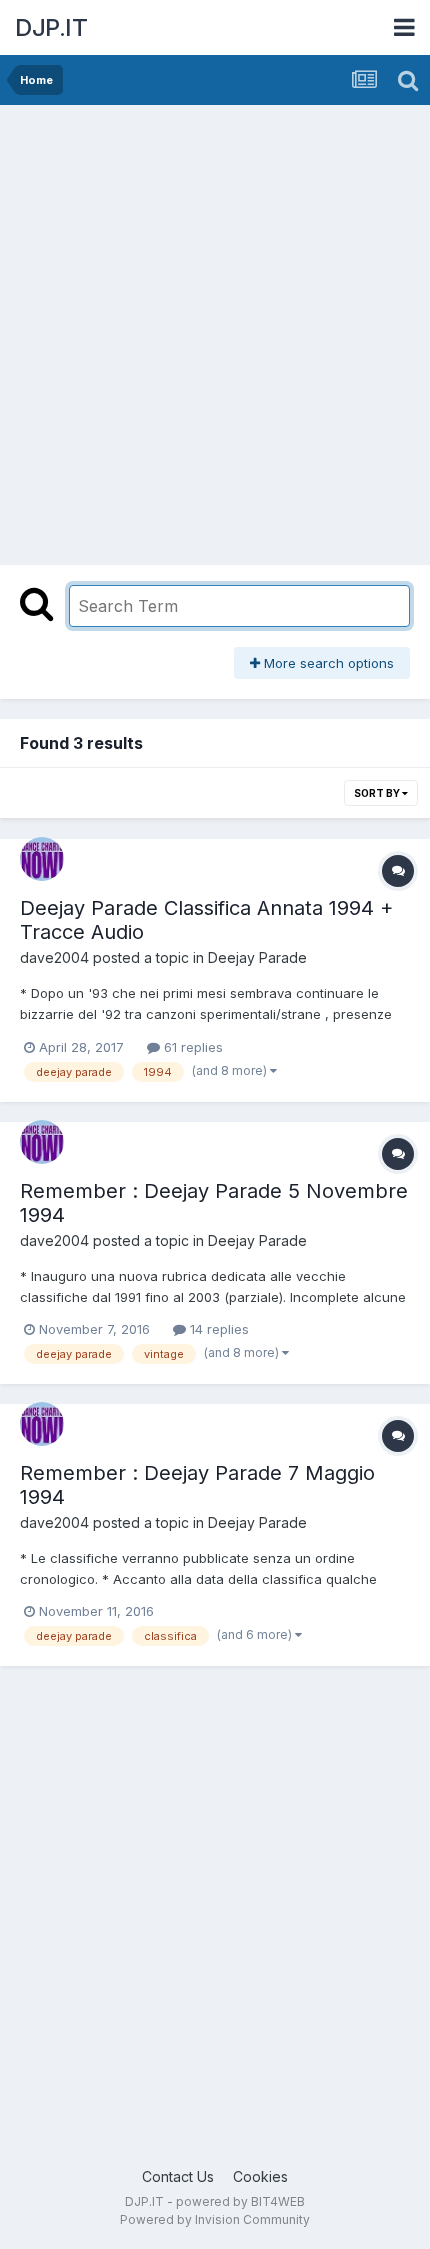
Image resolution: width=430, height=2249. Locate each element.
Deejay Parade (257, 957)
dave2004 (54, 957)
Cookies (260, 2176)
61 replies (191, 1047)
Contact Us (178, 2176)
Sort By (378, 793)
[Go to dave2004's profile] (42, 859)
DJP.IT (51, 27)
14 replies (217, 1329)
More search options (327, 663)
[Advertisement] (215, 330)
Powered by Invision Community (215, 2219)
